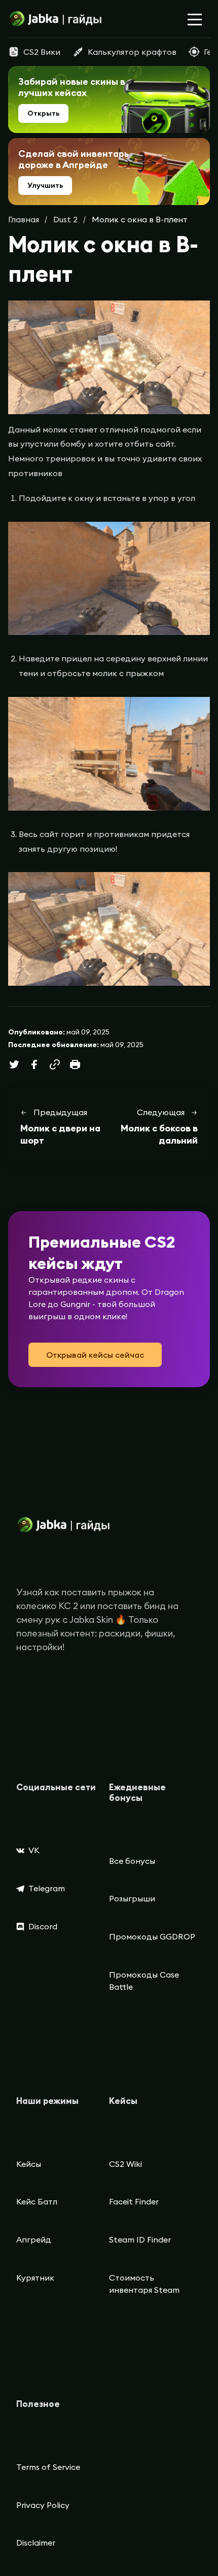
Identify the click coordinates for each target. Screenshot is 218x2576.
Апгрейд (34, 2239)
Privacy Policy (43, 2505)
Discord (43, 1926)
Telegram (47, 1888)
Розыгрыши (132, 1898)
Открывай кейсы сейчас (95, 1355)
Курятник (35, 2278)
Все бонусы (132, 1861)
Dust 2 (65, 219)
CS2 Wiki (125, 2164)
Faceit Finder (134, 2201)
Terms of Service (48, 2467)
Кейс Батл (37, 2201)
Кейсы (29, 2164)
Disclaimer (36, 2542)
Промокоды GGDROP (152, 1936)
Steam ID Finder (140, 2239)
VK (34, 1850)
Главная (24, 219)
